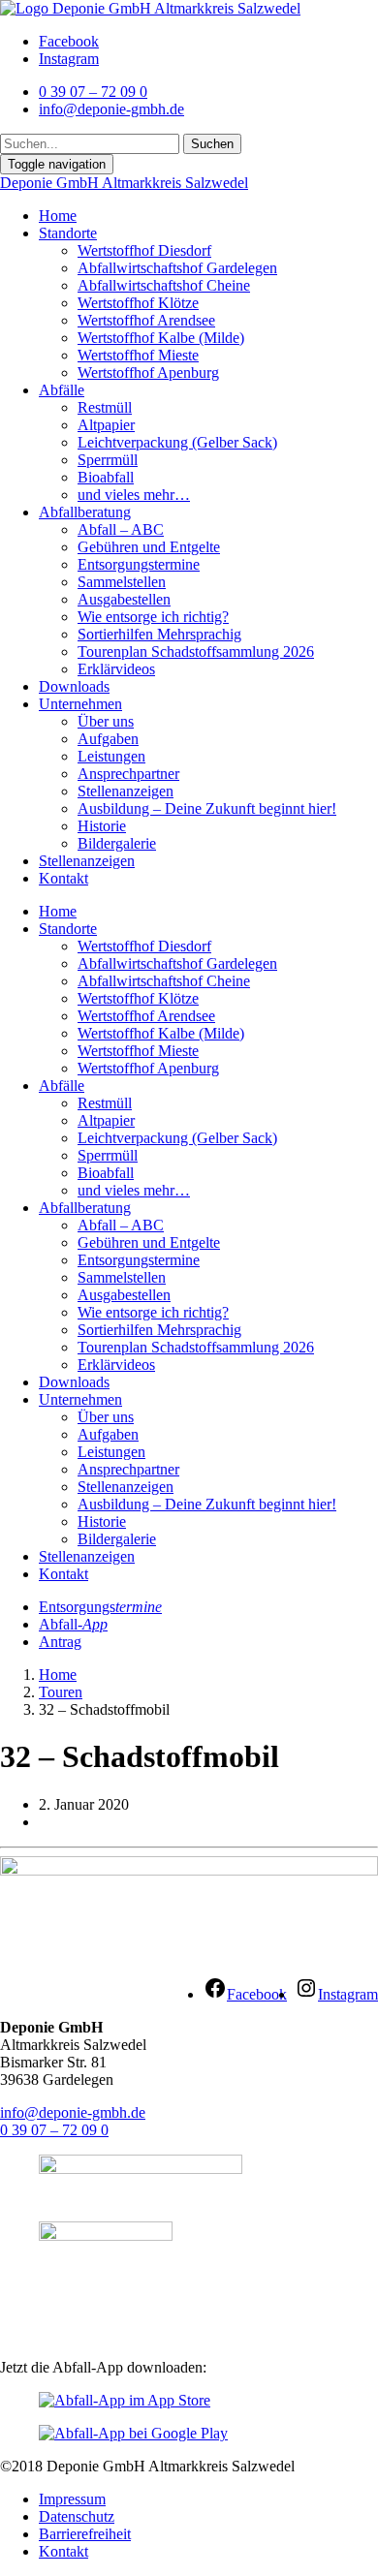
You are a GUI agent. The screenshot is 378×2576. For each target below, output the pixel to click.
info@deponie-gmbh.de (73, 2112)
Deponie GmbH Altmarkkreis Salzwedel (124, 183)
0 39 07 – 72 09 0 (54, 2130)
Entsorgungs (100, 1607)
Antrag (60, 1642)
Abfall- (73, 1624)
